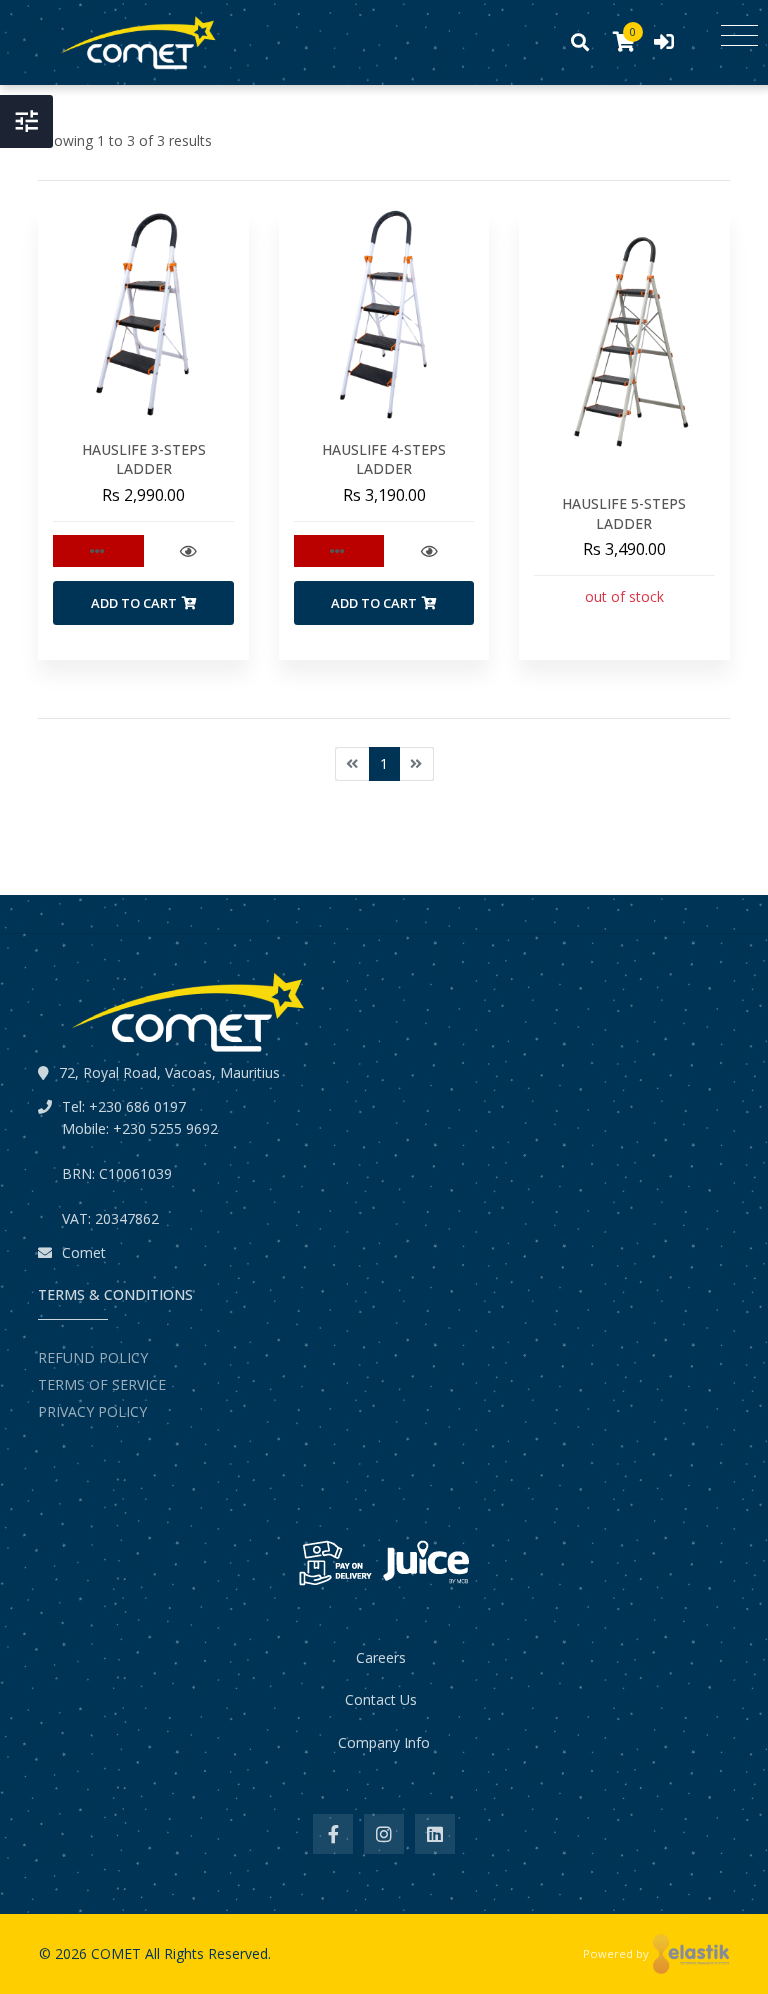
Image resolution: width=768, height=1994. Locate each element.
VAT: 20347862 (110, 1218)
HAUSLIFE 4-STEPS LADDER (384, 459)
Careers (381, 1657)
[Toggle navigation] (739, 36)
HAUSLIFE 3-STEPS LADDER (144, 459)
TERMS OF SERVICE (102, 1384)
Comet (84, 1252)
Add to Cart (134, 603)
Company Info (384, 1742)
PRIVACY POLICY (92, 1411)
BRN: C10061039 (117, 1173)
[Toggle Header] (26, 121)
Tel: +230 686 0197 (124, 1106)
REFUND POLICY (93, 1357)
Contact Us (381, 1699)
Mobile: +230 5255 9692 (140, 1128)
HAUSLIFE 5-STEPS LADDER (624, 513)
